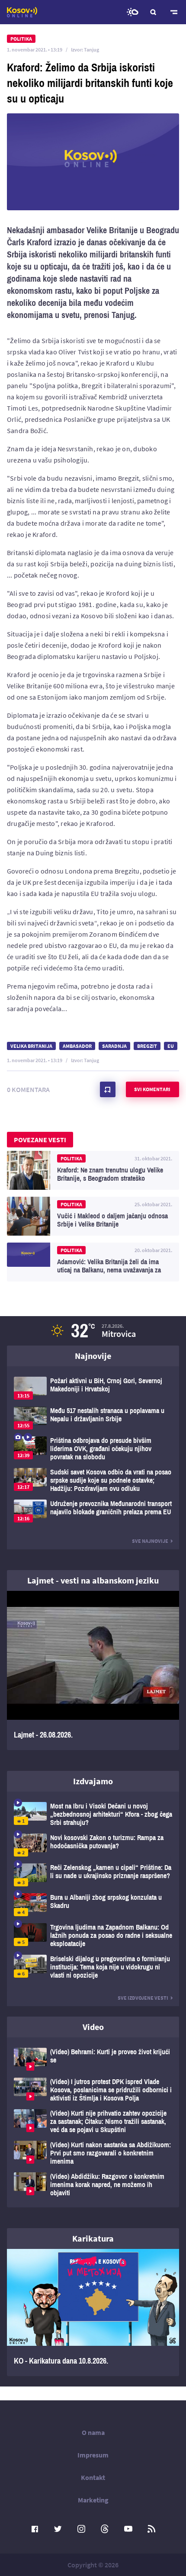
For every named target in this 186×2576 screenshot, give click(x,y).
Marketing (93, 2500)
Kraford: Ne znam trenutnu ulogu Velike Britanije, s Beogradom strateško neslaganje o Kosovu (93, 1170)
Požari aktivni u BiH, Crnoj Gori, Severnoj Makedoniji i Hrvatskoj (93, 1388)
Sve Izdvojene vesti (143, 1998)
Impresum (93, 2455)
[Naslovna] (22, 12)
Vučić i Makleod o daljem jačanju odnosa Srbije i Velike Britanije (93, 1216)
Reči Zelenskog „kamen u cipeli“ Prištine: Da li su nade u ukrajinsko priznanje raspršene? (93, 1875)
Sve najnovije (150, 1541)
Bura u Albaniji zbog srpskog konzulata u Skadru (93, 1905)
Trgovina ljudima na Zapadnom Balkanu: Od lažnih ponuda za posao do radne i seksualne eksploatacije (93, 1935)
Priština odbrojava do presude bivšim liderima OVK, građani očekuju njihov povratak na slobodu (93, 1449)
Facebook (35, 2529)
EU (171, 1046)
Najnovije (93, 1356)
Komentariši (108, 1089)
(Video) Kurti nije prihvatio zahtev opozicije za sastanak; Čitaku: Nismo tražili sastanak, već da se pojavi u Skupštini (93, 2122)
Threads (105, 2529)
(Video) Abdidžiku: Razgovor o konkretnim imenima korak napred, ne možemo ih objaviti (93, 2185)
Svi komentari (152, 1089)
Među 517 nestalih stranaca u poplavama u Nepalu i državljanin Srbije (93, 1418)
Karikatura (93, 2238)
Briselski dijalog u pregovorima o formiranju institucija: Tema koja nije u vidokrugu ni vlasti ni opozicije (93, 1967)
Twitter (58, 2529)
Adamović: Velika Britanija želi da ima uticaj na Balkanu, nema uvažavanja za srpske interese (93, 1262)
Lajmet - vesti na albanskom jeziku (93, 1580)
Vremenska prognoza (132, 12)
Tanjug (91, 50)
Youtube (128, 2529)
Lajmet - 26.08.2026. (93, 1671)
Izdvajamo (93, 1781)
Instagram (81, 2529)
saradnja (114, 1046)
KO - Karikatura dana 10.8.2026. (93, 2313)
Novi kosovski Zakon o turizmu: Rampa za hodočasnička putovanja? (93, 1845)
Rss (151, 2529)
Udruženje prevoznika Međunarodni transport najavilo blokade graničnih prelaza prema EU (93, 1511)
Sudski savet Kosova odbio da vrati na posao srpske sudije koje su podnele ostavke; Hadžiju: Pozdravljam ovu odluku (93, 1480)
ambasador (77, 1046)
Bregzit (147, 1046)
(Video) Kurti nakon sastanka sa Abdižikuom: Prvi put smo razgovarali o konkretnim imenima (93, 2153)
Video (93, 2027)
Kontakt (93, 2477)
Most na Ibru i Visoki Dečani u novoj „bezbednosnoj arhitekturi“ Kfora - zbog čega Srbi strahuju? (93, 1814)
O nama (93, 2432)
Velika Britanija (31, 1046)
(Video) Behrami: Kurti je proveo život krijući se (93, 2059)
